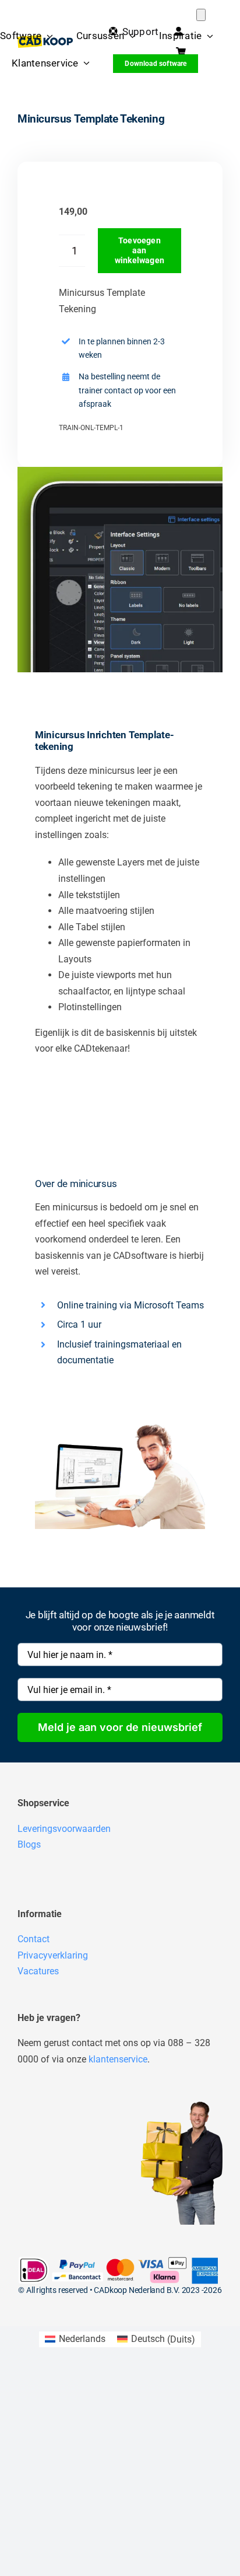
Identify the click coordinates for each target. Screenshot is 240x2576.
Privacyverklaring (53, 1955)
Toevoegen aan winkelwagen (140, 250)
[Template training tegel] (120, 570)
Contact (33, 1939)
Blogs (29, 1844)
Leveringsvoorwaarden (64, 1829)
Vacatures (38, 1971)
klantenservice (118, 2059)
